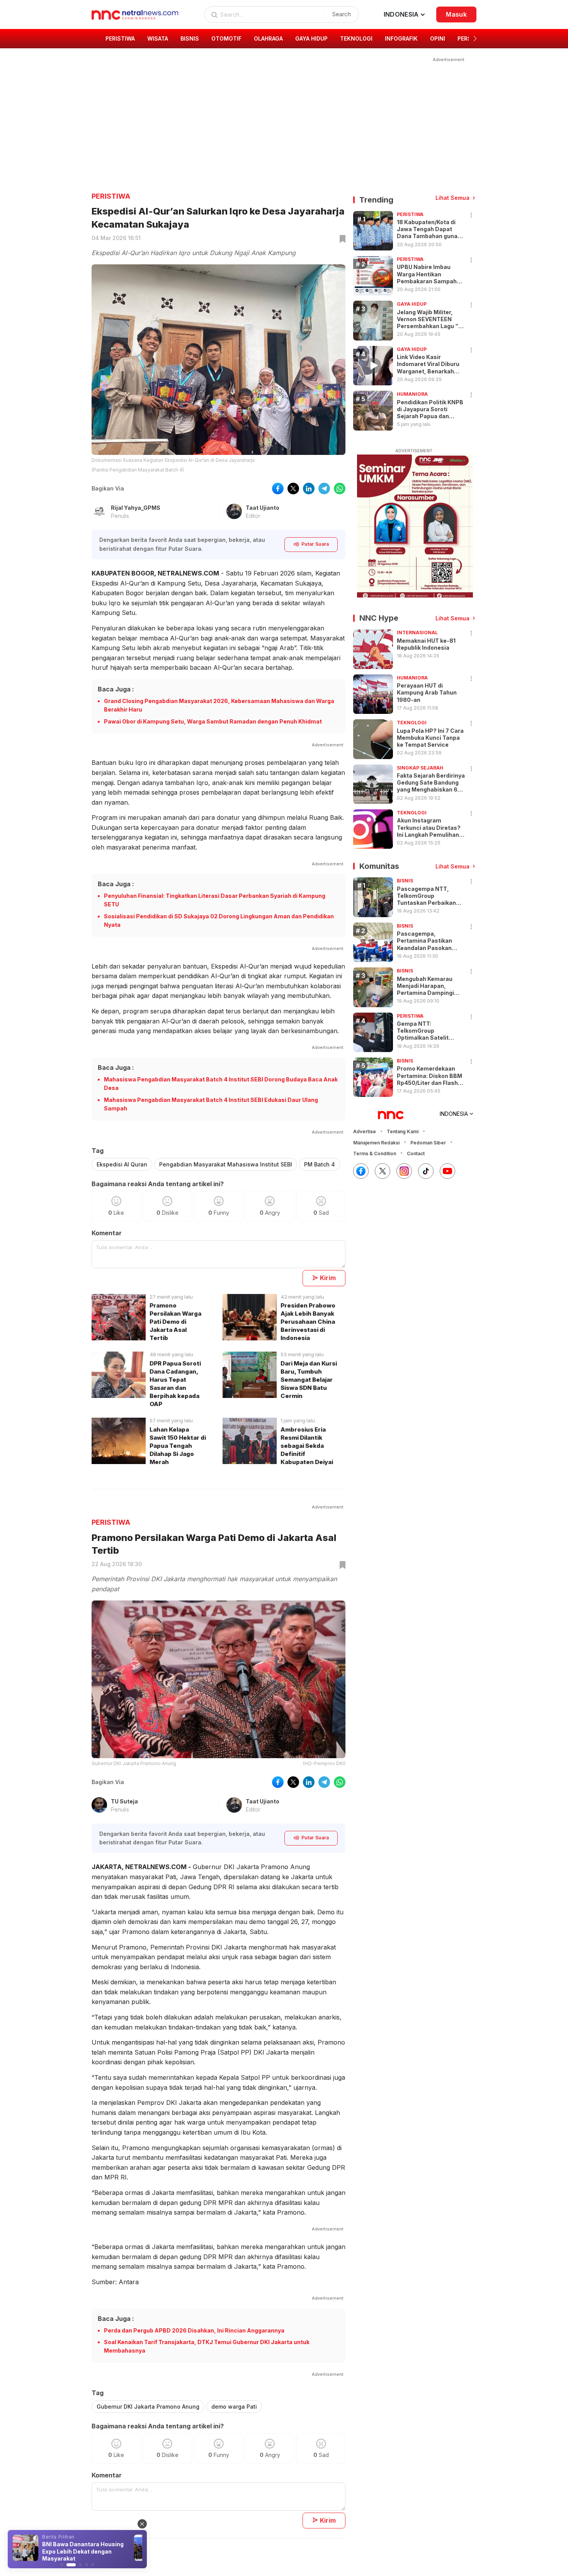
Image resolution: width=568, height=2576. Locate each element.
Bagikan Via (108, 488)
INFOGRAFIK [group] (401, 38)
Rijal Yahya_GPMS (136, 508)
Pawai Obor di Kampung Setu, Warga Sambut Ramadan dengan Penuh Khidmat (213, 721)
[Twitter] (383, 1171)
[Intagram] (404, 1171)
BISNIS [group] (190, 38)
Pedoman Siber (428, 1143)
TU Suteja (124, 1801)
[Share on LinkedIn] (309, 489)
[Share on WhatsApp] (340, 489)
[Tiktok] (426, 1171)
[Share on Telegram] (324, 489)
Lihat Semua (452, 198)
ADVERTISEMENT (414, 451)
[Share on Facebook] (278, 489)
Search (342, 14)
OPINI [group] (438, 38)
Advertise (365, 1131)
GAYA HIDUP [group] (311, 38)
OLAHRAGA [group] (268, 38)
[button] (475, 39)
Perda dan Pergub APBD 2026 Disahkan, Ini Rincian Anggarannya (194, 2330)
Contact (416, 1153)
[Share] (471, 215)
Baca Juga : (116, 689)
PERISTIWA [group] (120, 38)
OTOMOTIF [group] (226, 38)
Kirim (328, 1278)
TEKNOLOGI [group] (356, 38)
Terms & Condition (375, 1153)
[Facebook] (361, 1171)
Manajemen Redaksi (376, 1143)
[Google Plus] (447, 1171)
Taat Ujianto (263, 508)
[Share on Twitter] (293, 489)
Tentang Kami (403, 1131)
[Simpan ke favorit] (341, 239)
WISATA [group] (158, 38)
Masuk (456, 14)
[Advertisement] (279, 118)
